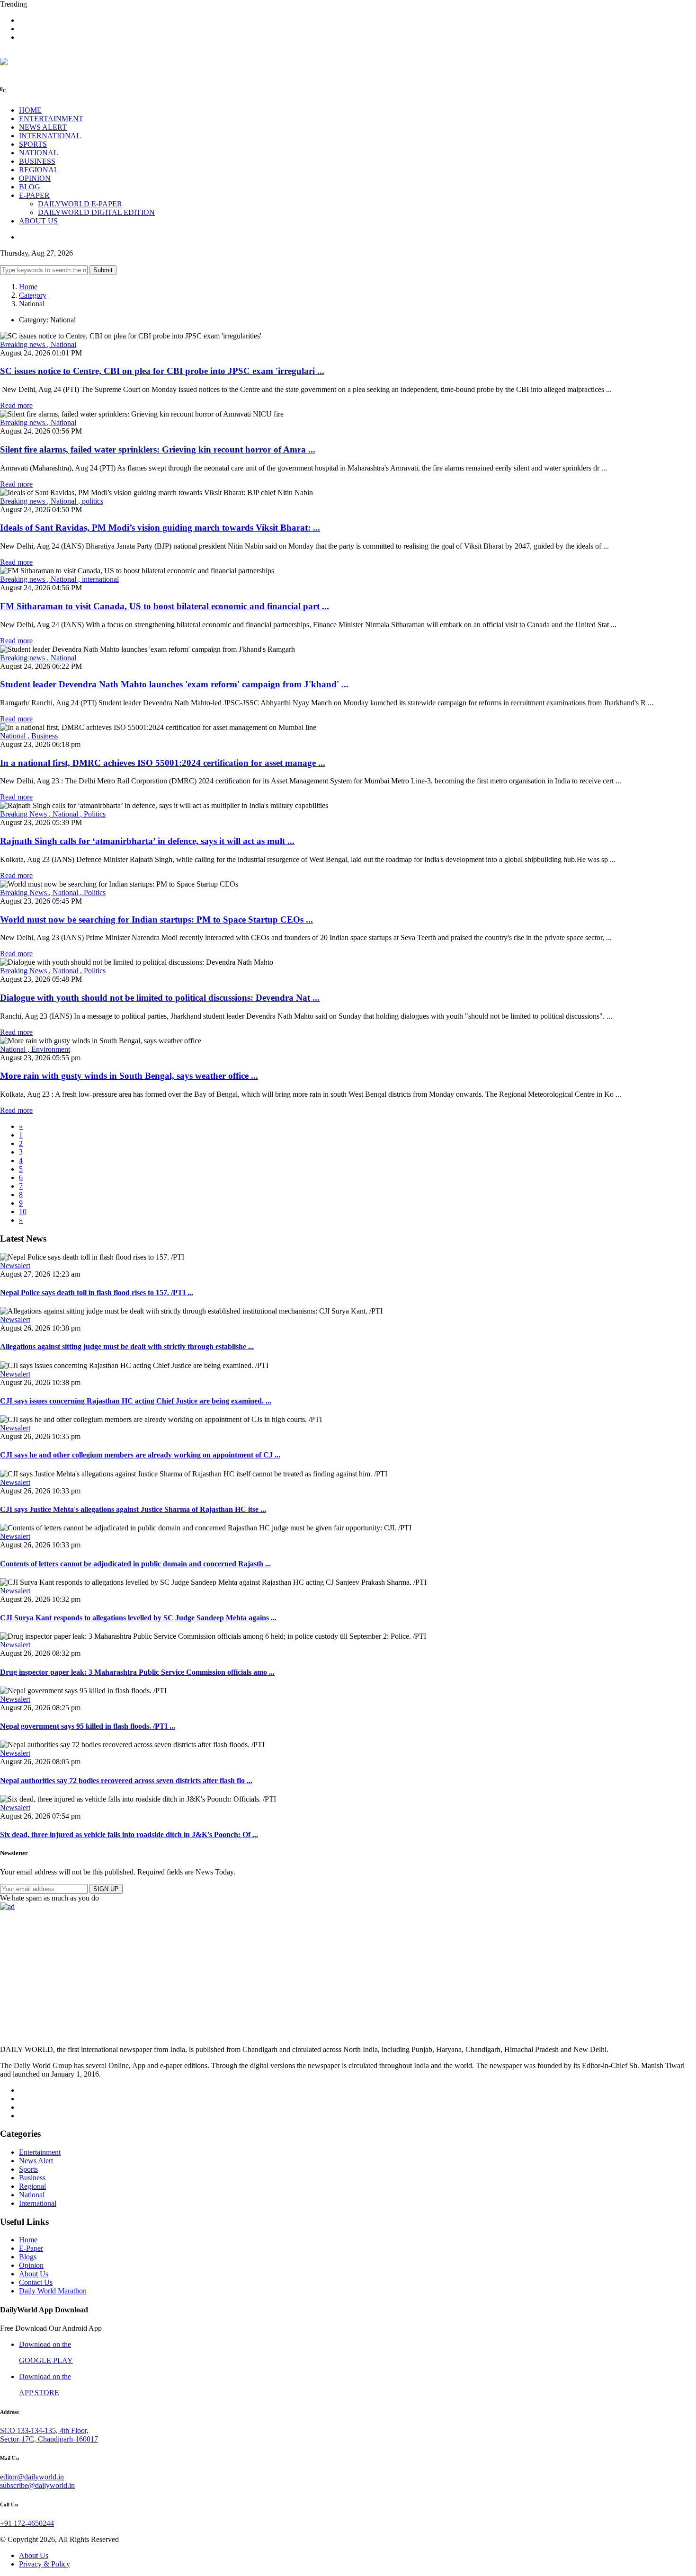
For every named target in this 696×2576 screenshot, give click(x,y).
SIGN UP (106, 1889)
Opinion (31, 2265)
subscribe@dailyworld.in (37, 2485)
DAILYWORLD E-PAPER (80, 204)
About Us (34, 2274)
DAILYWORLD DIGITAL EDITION (96, 212)
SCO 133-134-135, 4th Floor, (44, 2430)
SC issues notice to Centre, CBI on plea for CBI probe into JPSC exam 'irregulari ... (162, 371)
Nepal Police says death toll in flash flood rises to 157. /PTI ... (97, 1292)
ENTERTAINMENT (51, 119)
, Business (43, 736)
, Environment (49, 1049)
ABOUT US (38, 221)
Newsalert (15, 1266)
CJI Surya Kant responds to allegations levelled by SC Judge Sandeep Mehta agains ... (138, 1618)
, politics (91, 501)
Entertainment (40, 2152)
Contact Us (36, 2282)
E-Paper (31, 2248)
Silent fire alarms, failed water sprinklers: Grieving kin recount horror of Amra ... (158, 449)
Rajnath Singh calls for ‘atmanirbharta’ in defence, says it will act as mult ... (147, 841)
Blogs (28, 2257)
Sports (28, 2169)
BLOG (30, 187)
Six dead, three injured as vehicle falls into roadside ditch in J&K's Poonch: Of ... (129, 1834)
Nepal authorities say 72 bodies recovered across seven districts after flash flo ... (126, 1781)
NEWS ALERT (43, 127)
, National (62, 344)
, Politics (93, 814)
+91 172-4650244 (27, 2523)
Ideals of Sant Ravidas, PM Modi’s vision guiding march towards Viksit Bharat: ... (160, 528)
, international (98, 579)
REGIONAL (39, 170)
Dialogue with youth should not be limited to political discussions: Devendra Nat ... (160, 998)
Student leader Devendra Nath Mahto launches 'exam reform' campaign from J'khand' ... (174, 684)
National (14, 736)
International (38, 2203)
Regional (32, 2186)
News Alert (36, 2161)
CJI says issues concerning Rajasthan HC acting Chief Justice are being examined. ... (136, 1401)
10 (23, 1212)
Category (33, 295)
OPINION (35, 178)
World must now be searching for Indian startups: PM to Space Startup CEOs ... (156, 919)
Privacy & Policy (45, 2564)
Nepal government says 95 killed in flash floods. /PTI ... (88, 1726)
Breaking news (23, 344)
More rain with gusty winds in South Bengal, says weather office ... (129, 1076)
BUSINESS (37, 161)
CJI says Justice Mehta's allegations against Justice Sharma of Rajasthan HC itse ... (133, 1509)
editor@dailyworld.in (32, 2477)
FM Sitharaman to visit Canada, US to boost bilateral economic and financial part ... (165, 606)
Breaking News (24, 814)
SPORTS (33, 144)
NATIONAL (39, 153)
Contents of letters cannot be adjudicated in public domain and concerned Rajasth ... (135, 1564)
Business (32, 2178)
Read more (16, 405)
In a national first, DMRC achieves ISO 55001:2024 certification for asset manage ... (163, 763)
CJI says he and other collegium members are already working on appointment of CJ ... (140, 1455)
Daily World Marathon (53, 2291)
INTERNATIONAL (50, 136)
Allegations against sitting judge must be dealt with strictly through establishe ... (127, 1346)
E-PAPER (34, 195)
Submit (103, 270)
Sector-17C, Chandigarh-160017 (49, 2439)
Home (28, 287)
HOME (30, 110)
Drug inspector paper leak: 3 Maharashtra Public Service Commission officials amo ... (137, 1672)
